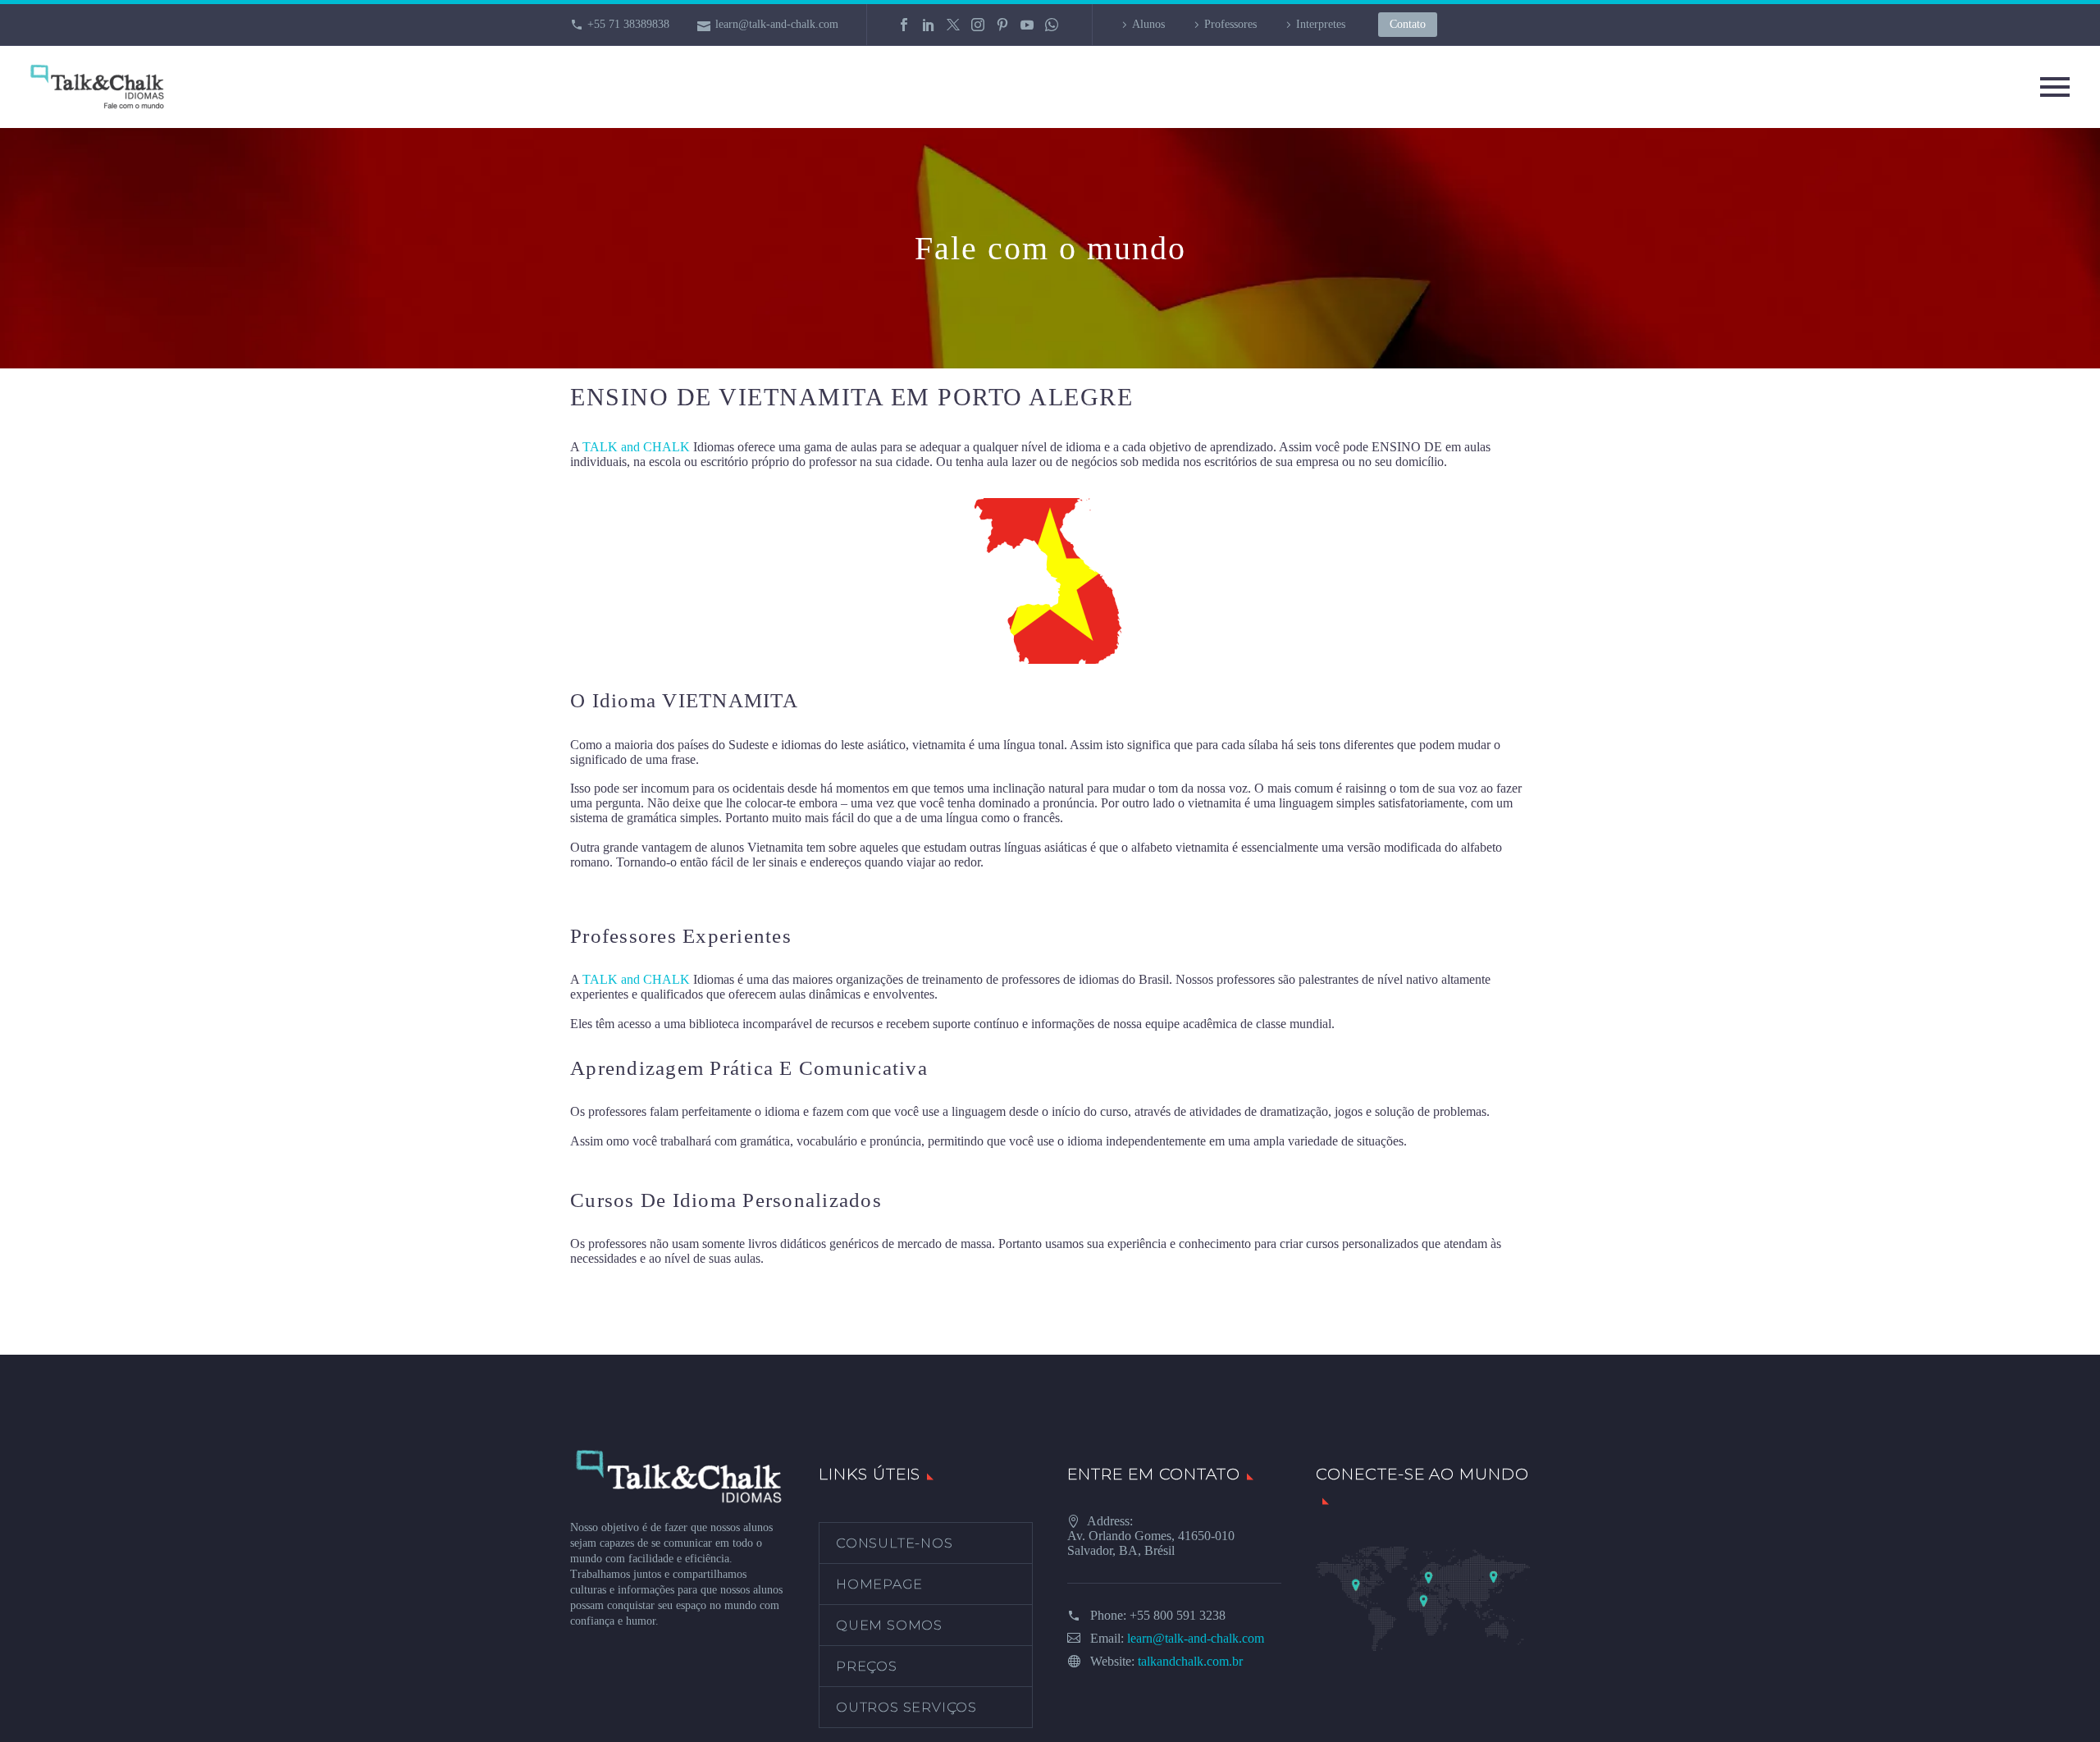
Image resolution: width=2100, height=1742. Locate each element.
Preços (867, 1666)
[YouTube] (1027, 25)
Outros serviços (906, 1707)
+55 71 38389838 (628, 24)
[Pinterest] (1002, 25)
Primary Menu (2055, 87)
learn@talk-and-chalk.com (777, 24)
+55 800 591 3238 (1178, 1615)
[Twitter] (953, 25)
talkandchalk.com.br (1190, 1661)
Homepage (879, 1584)
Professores (1230, 24)
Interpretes (1321, 24)
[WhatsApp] (1052, 25)
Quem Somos (889, 1625)
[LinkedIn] (929, 25)
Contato (1408, 24)
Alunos (1148, 24)
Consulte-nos (895, 1543)
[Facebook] (904, 25)
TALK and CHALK (636, 447)
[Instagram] (978, 25)
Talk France (601, 891)
